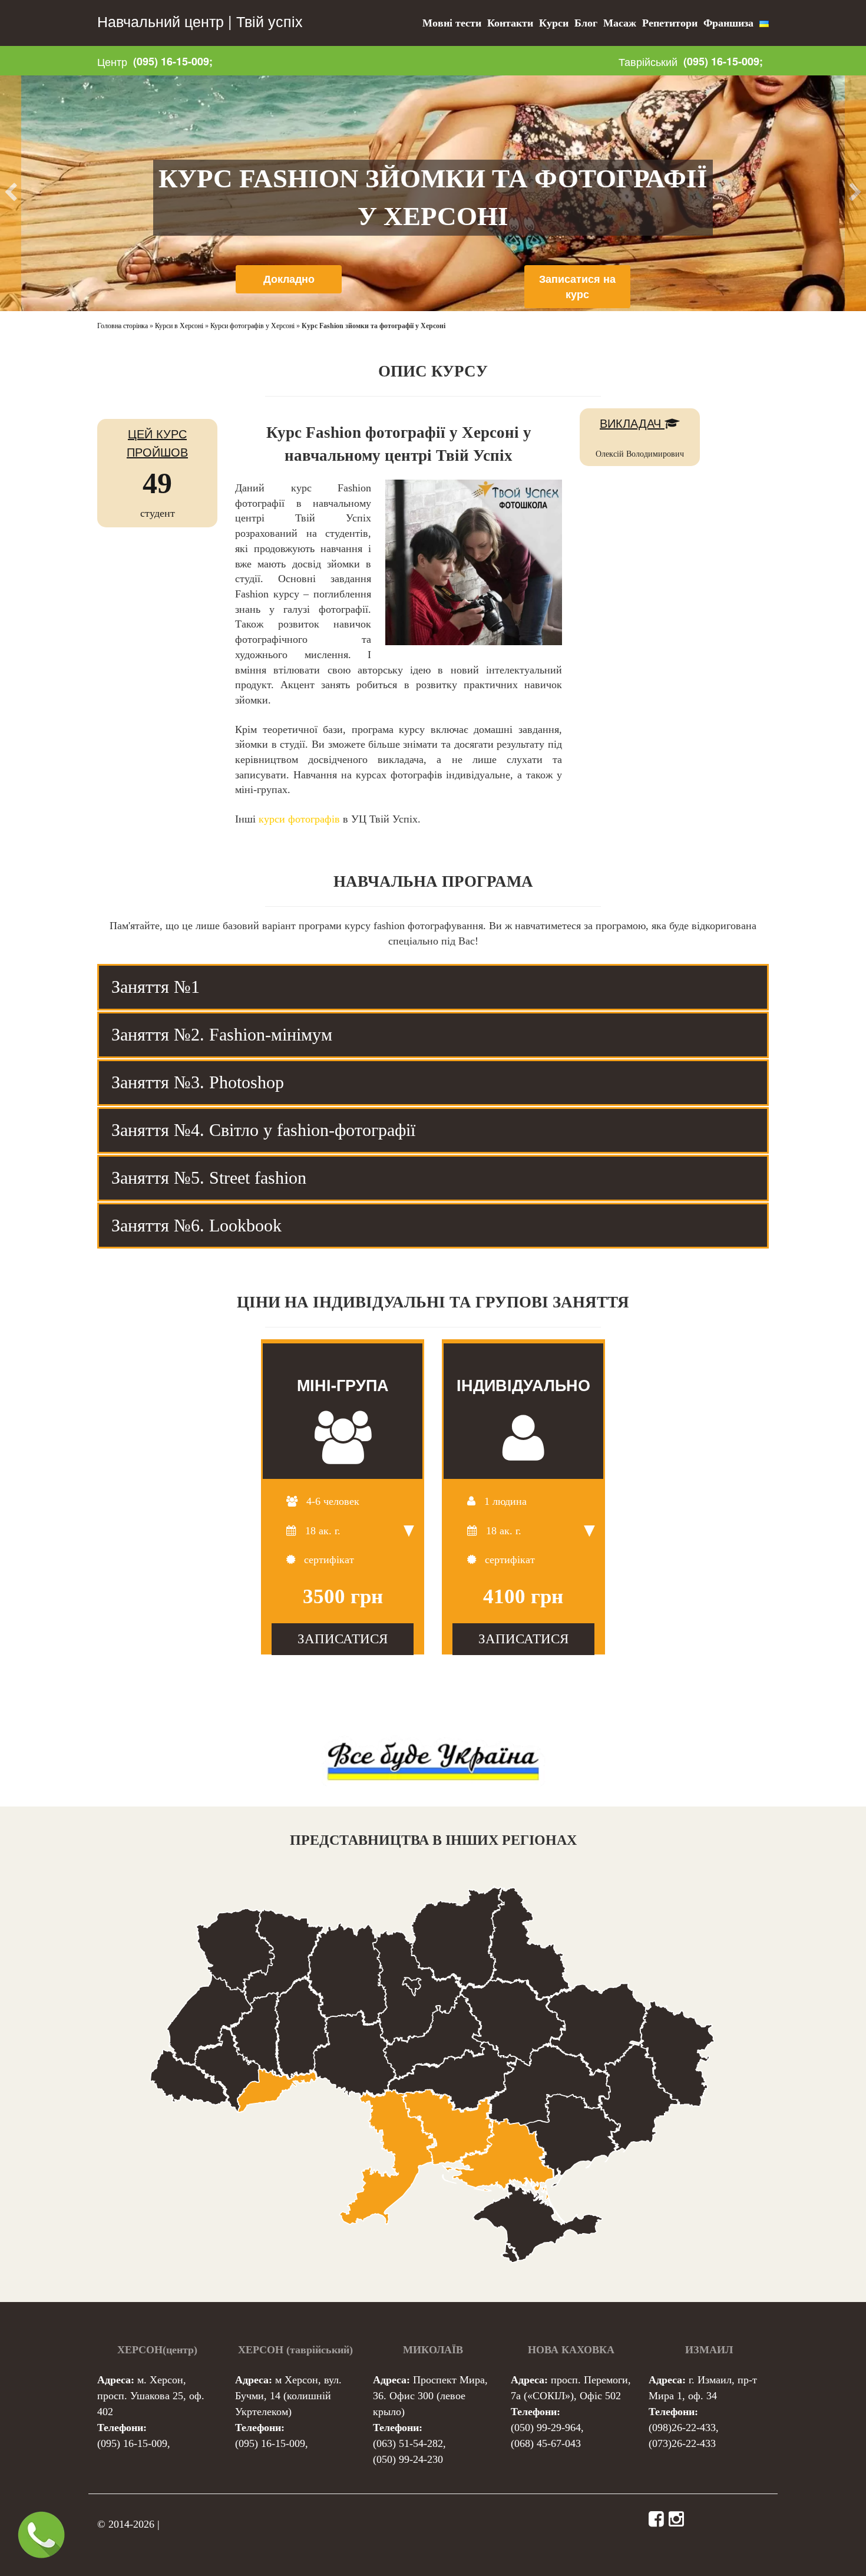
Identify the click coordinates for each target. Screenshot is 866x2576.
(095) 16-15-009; (173, 61)
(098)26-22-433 (682, 2428)
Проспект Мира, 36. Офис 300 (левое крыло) (430, 2396)
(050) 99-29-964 (546, 2428)
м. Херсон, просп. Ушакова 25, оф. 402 (151, 2396)
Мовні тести (452, 23)
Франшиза (728, 23)
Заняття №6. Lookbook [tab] (196, 1225)
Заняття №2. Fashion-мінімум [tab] (222, 1034)
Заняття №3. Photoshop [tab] (198, 1082)
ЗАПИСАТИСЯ (343, 1639)
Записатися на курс (577, 286)
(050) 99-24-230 (408, 2459)
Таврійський (648, 61)
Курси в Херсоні (179, 326)
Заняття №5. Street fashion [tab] (209, 1178)
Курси (554, 23)
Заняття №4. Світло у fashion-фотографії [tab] (263, 1130)
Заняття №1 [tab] (156, 987)
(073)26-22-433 (682, 2443)
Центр (112, 61)
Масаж (620, 23)
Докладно (289, 279)
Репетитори (670, 23)
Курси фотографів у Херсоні (252, 326)
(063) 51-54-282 (408, 2443)
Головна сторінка (123, 326)
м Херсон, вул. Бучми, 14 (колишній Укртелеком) (288, 2396)
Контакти (510, 23)
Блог (586, 23)
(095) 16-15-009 (132, 2443)
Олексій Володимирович (640, 454)
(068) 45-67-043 (546, 2443)
